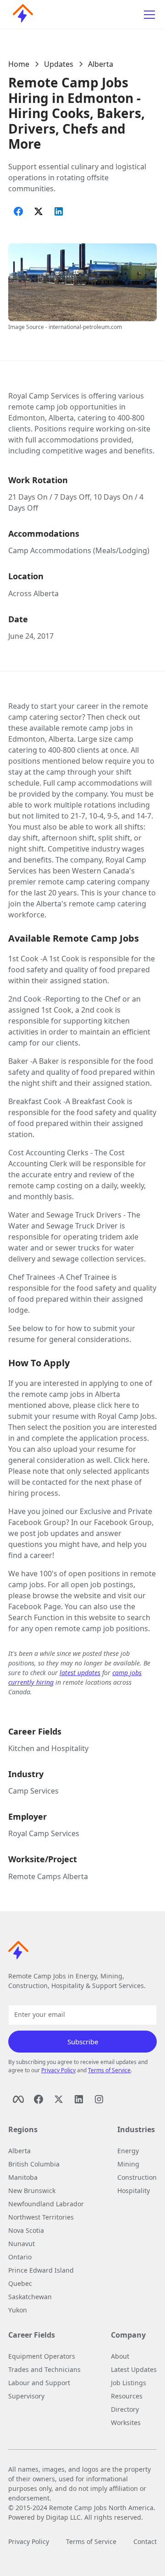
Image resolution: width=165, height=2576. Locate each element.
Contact (145, 2541)
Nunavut (22, 2244)
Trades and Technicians (44, 2369)
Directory (125, 2409)
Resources (127, 2396)
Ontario (20, 2257)
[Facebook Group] (38, 2099)
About (120, 2356)
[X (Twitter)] (59, 2099)
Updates (59, 64)
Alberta (101, 64)
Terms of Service (109, 2070)
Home (19, 64)
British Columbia (34, 2164)
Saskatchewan (30, 2297)
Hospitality (134, 2191)
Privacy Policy (58, 2070)
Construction (137, 2177)
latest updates (80, 1673)
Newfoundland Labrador (46, 2204)
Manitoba (23, 2177)
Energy (128, 2151)
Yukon (18, 2310)
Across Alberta (33, 593)
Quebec (20, 2283)
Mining (128, 2164)
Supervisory (26, 2396)
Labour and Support (39, 2383)
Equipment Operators (42, 2356)
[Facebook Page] (18, 2099)
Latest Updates (134, 2369)
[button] (148, 15)
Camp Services (33, 1791)
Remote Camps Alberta (48, 1876)
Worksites (126, 2422)
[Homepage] (21, 15)
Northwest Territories (41, 2217)
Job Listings (129, 2383)
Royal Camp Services (44, 1833)
